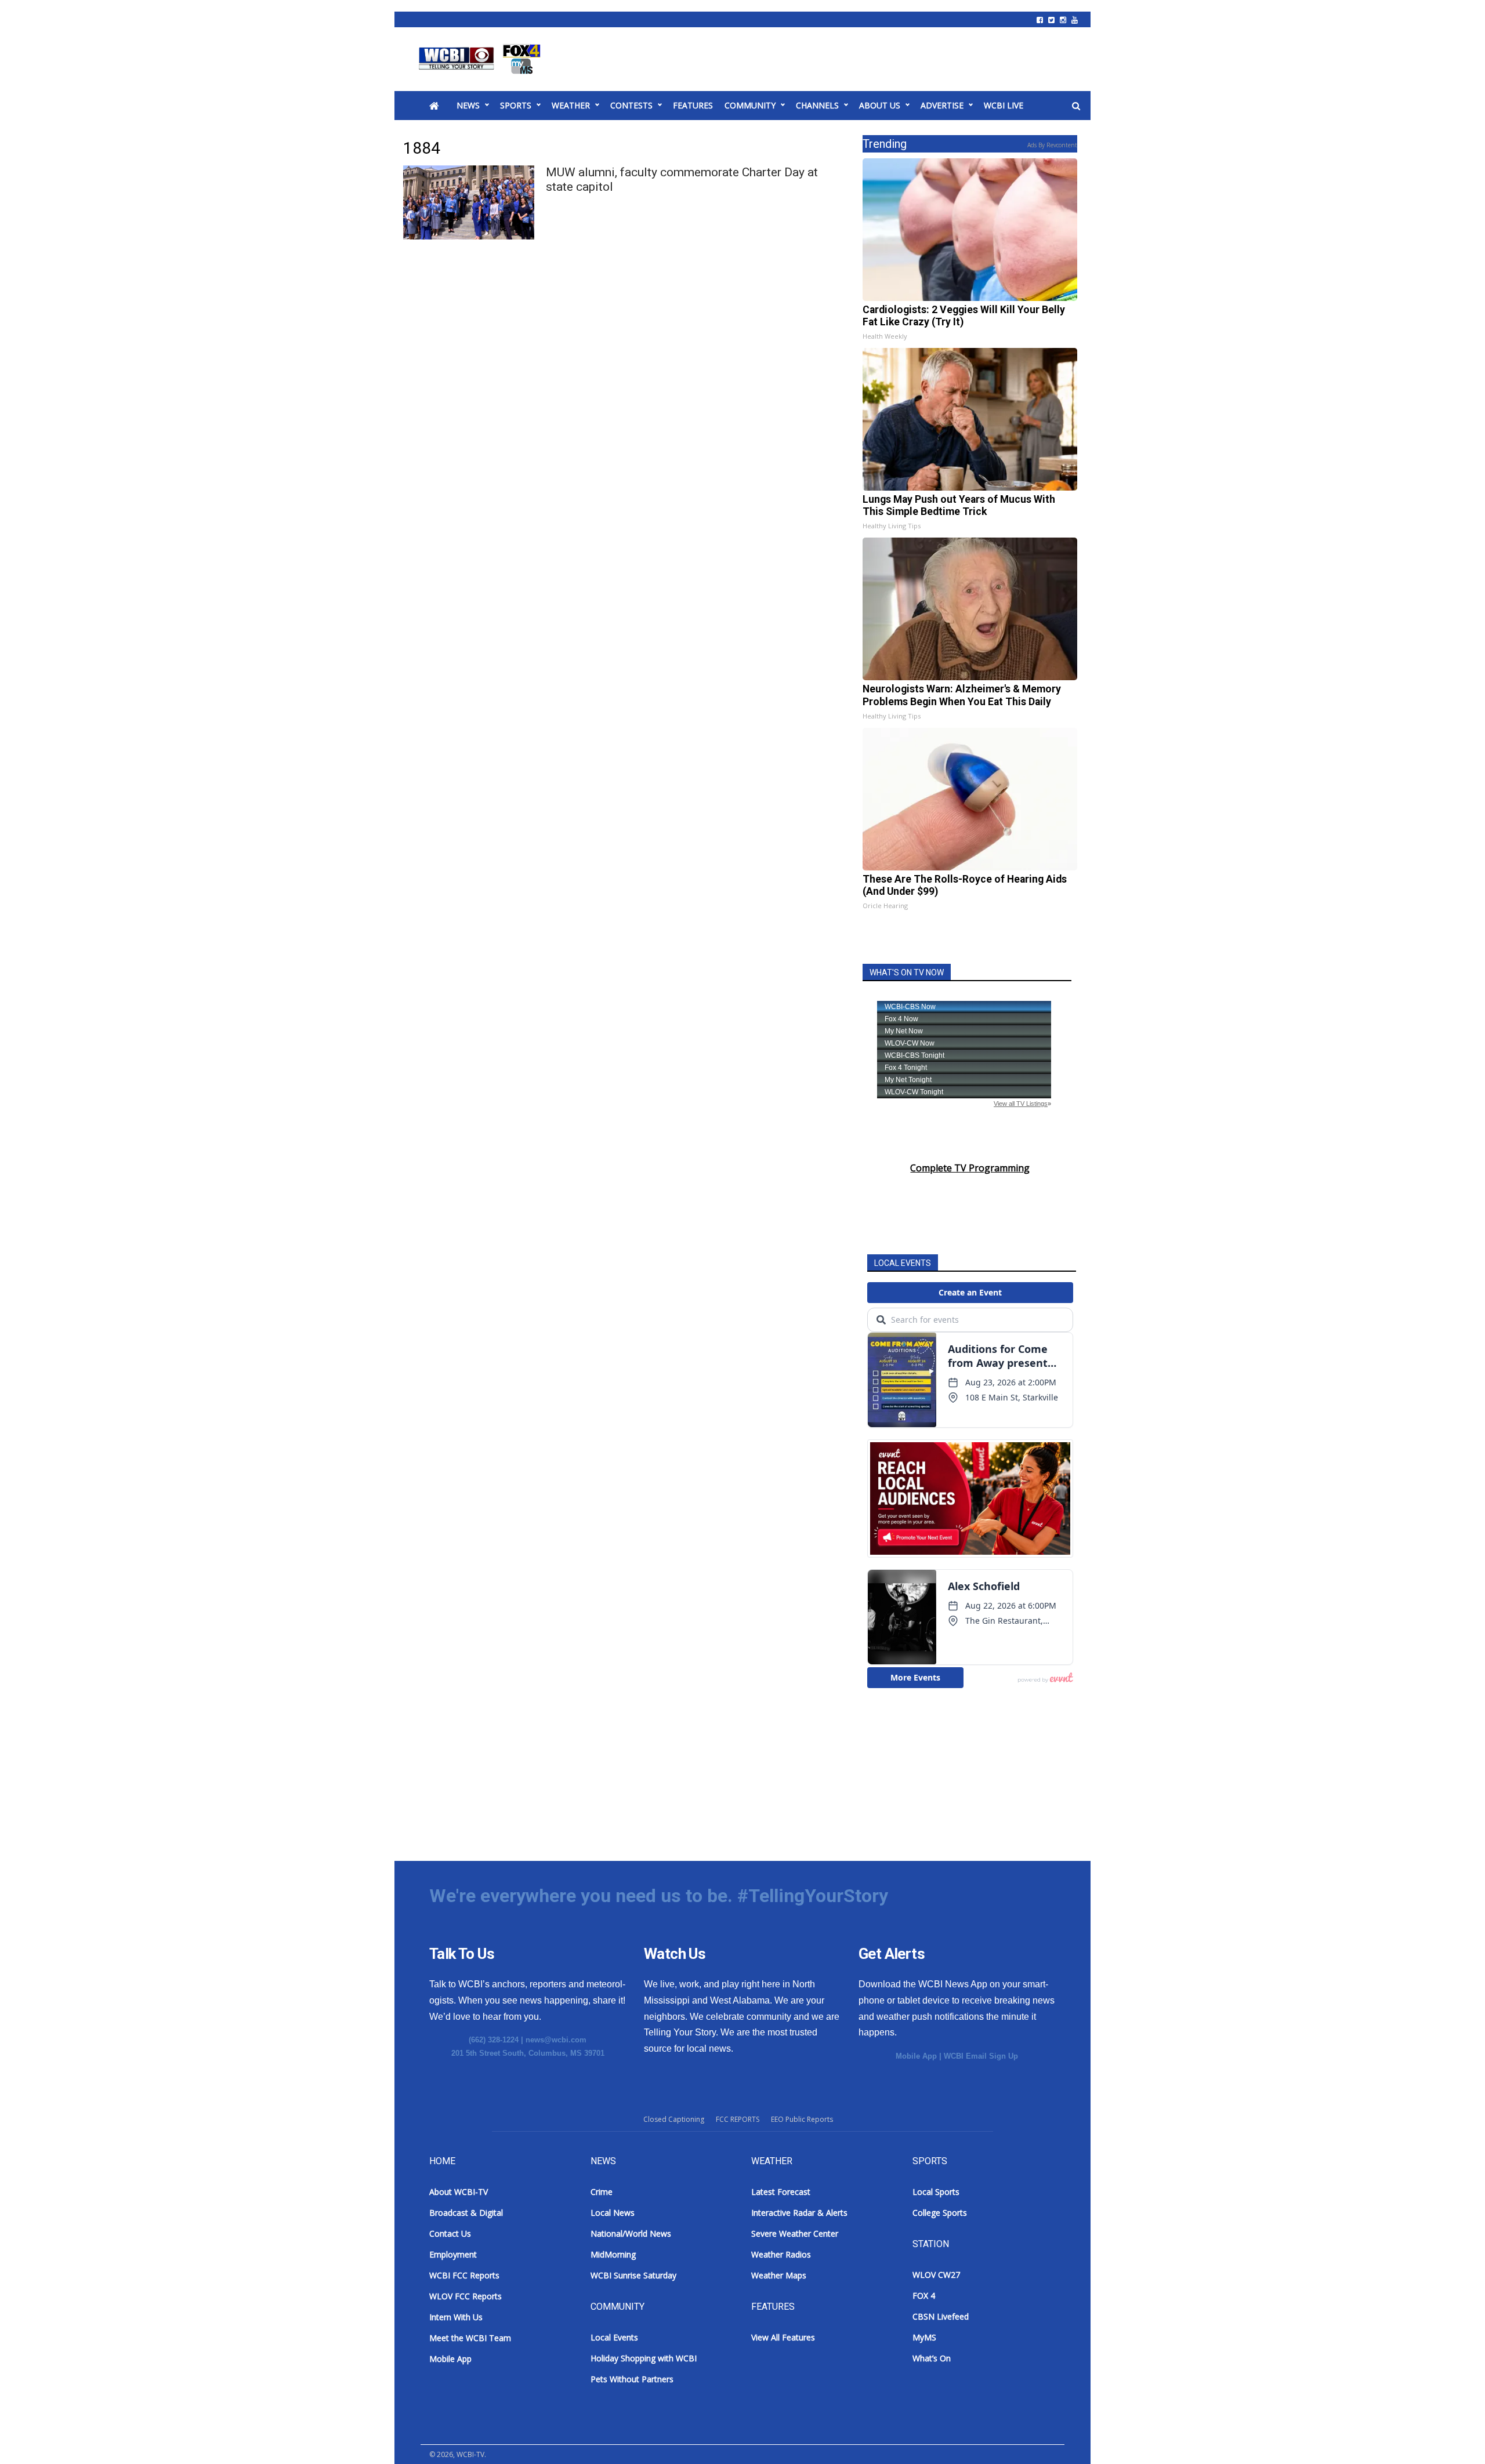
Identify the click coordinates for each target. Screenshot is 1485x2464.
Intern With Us (456, 2317)
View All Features (783, 2337)
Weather (571, 105)
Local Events (614, 2337)
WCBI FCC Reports (464, 2275)
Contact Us (450, 2233)
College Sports (940, 2213)
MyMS (924, 2337)
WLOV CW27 (936, 2275)
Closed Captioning (674, 2119)
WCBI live (1004, 105)
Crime (602, 2192)
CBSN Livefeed (941, 2316)
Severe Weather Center (795, 2233)
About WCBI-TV (459, 2192)
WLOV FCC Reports (466, 2296)
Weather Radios (781, 2254)
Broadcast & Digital (466, 2213)
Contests (631, 105)
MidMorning (613, 2254)
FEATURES (693, 105)
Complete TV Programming (970, 1168)
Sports (516, 105)
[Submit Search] (1076, 106)
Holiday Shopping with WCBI (644, 2358)
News (468, 105)
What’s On (932, 2358)
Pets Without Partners (632, 2379)
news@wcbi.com (556, 2040)
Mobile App (916, 2056)
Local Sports (936, 2192)
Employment (453, 2254)
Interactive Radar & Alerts (799, 2213)
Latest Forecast (781, 2192)
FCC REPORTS (738, 2119)
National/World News (631, 2233)
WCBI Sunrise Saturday (633, 2275)
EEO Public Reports (802, 2119)
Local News (613, 2213)
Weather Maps (779, 2275)
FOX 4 (924, 2296)
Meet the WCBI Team (470, 2338)
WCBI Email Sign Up (981, 2056)
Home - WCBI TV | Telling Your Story (482, 59)
